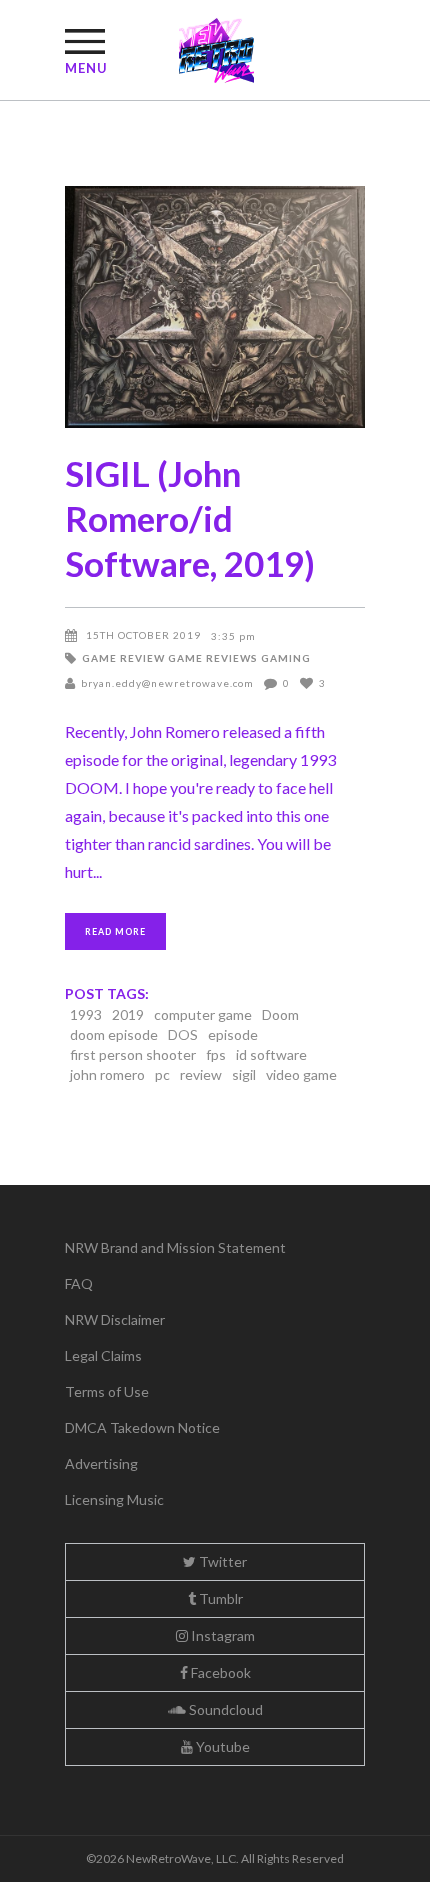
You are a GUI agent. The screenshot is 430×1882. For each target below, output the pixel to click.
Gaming (286, 658)
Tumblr (219, 1598)
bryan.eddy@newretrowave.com (167, 683)
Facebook (219, 1672)
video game (301, 1074)
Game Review (123, 658)
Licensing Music (114, 1499)
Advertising (101, 1463)
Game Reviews (213, 658)
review (201, 1074)
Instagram (221, 1635)
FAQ (79, 1283)
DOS (183, 1034)
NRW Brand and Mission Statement (175, 1247)
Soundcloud (224, 1709)
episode (233, 1034)
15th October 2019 (143, 635)
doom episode (114, 1034)
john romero (107, 1074)
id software (271, 1054)
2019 (128, 1014)
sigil (244, 1074)
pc (162, 1074)
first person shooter (133, 1054)
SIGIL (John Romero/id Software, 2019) (190, 518)
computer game (203, 1014)
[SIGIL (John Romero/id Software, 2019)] (215, 307)
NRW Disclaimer (115, 1319)
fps (216, 1054)
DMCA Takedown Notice (142, 1427)
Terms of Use (107, 1391)
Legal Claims (103, 1355)
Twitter (221, 1561)
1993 (86, 1014)
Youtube (221, 1746)
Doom (280, 1014)
